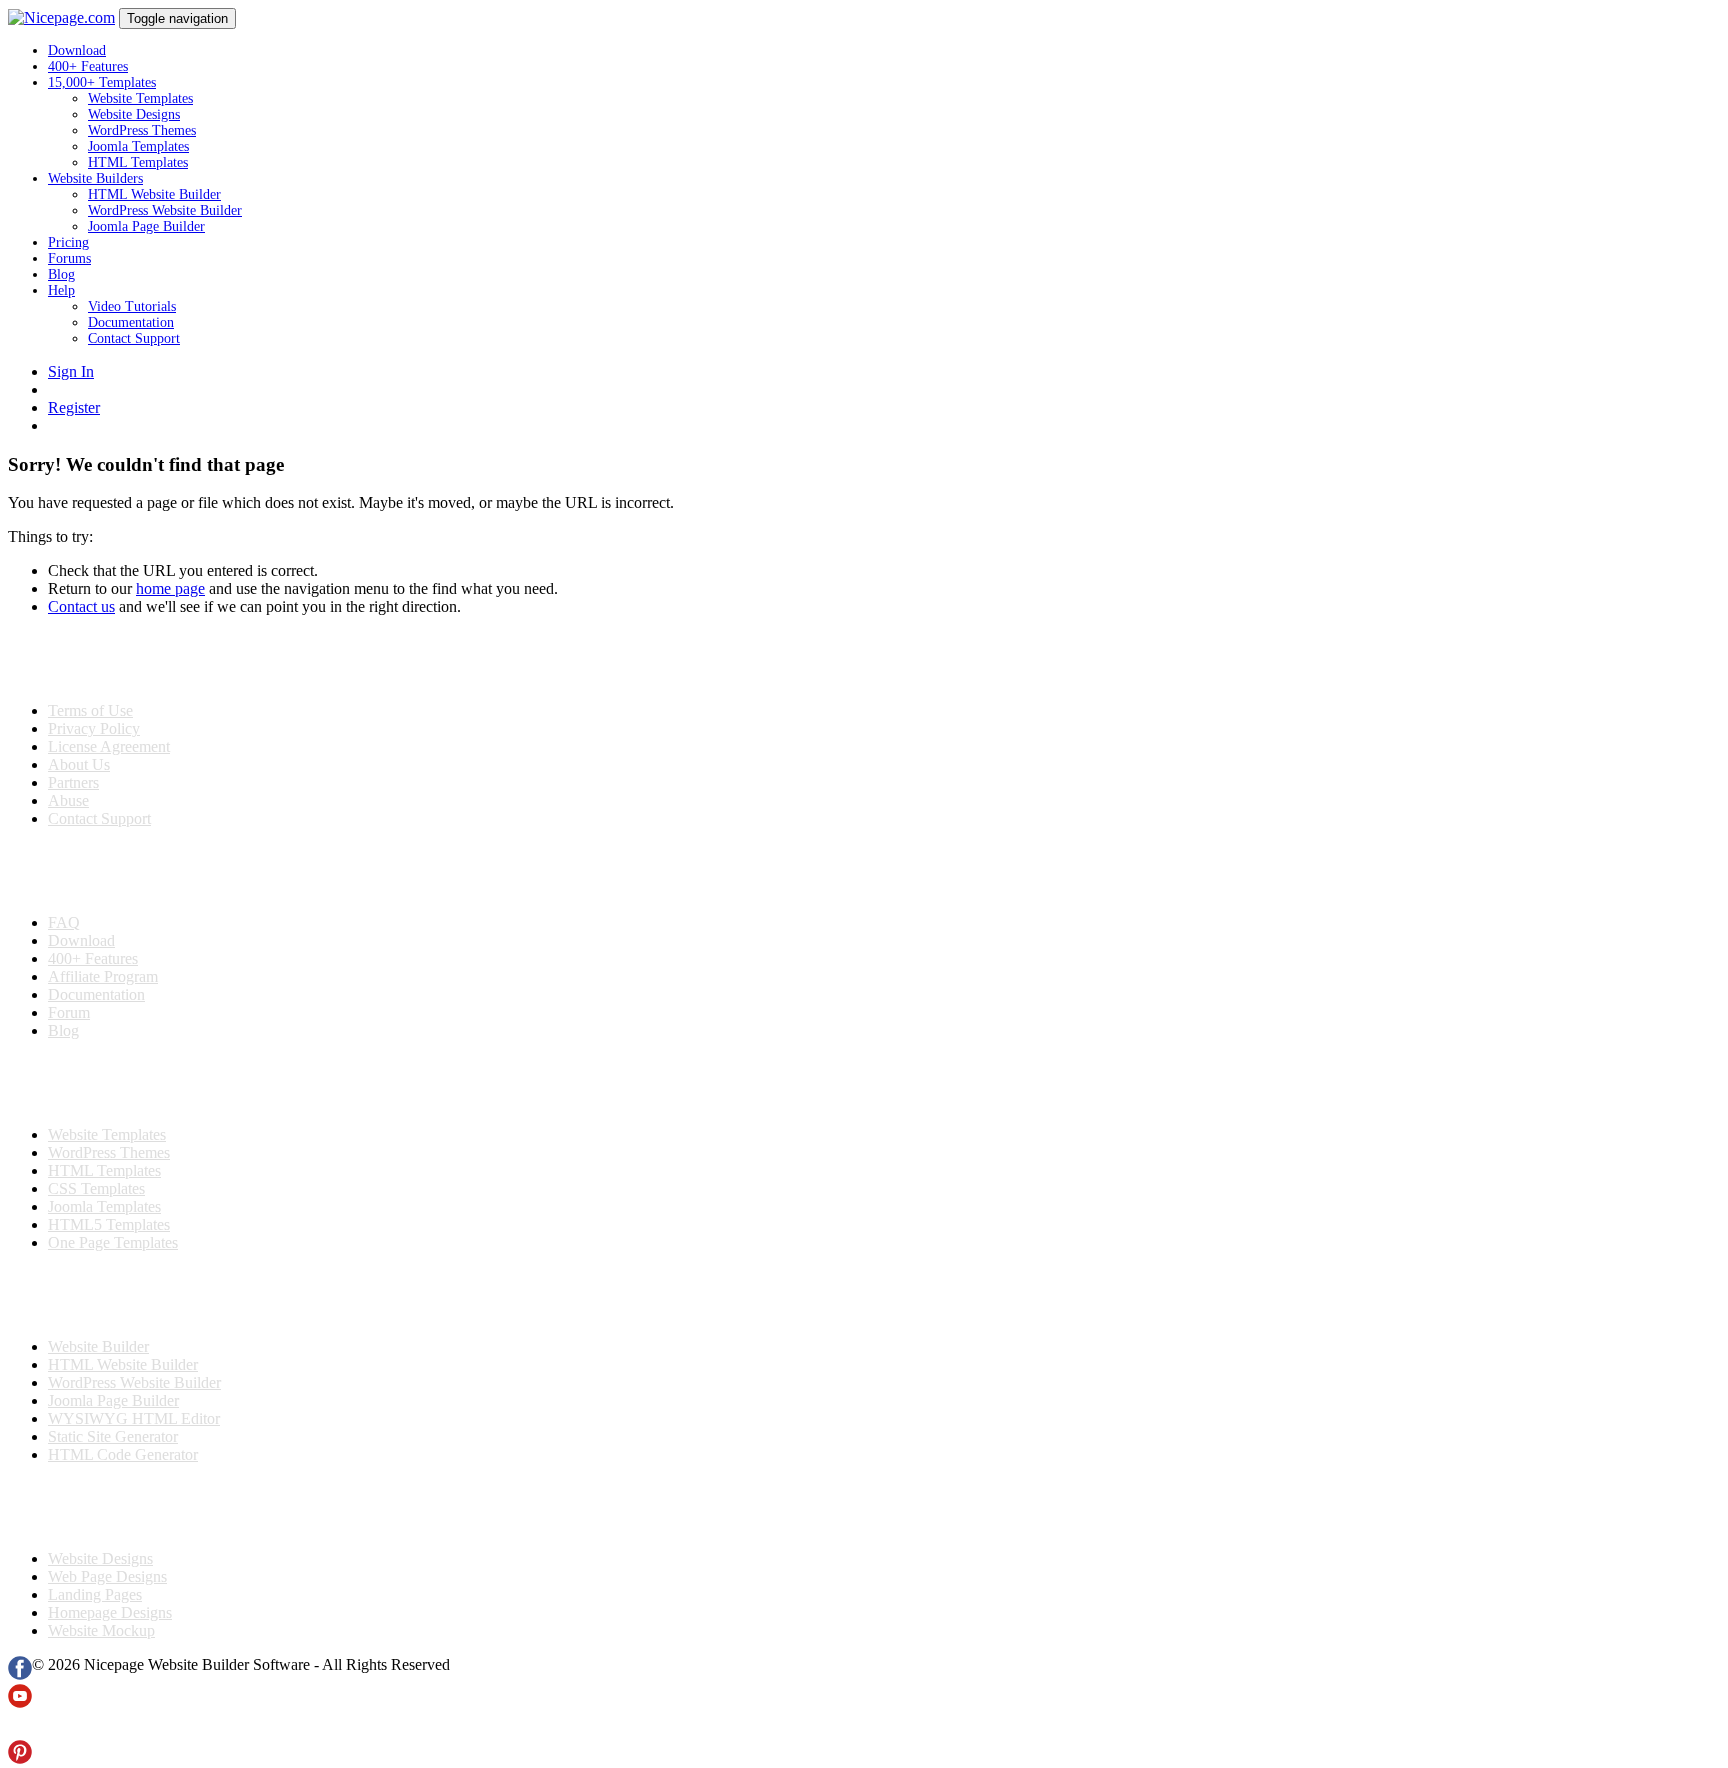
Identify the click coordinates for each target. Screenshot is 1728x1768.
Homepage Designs (110, 1612)
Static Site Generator (113, 1436)
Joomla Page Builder (146, 226)
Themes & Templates (114, 1083)
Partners (73, 782)
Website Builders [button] (95, 178)
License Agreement (109, 746)
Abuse (68, 800)
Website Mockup (101, 1630)
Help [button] (61, 290)
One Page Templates (113, 1242)
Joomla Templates (138, 146)
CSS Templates (96, 1188)
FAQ (64, 922)
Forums (69, 258)
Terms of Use (90, 710)
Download (77, 50)
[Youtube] (20, 1702)
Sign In (71, 371)
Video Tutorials (132, 306)
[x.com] (20, 1730)
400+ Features (88, 66)
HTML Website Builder (154, 194)
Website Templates (140, 98)
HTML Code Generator (123, 1454)
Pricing (68, 242)
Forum (69, 1012)
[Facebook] (20, 1674)
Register (74, 407)
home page (170, 588)
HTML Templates (138, 162)
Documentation (131, 322)
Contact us (81, 606)
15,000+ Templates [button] (102, 82)
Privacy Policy (94, 728)
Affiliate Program (103, 976)
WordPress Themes (142, 130)
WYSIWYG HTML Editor (134, 1418)
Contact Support (134, 338)
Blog (61, 274)
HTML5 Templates (109, 1224)
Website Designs (134, 114)
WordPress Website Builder (165, 210)
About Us (79, 764)
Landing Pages (95, 1594)
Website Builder (98, 1346)
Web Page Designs (107, 1576)
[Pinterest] (20, 1758)
